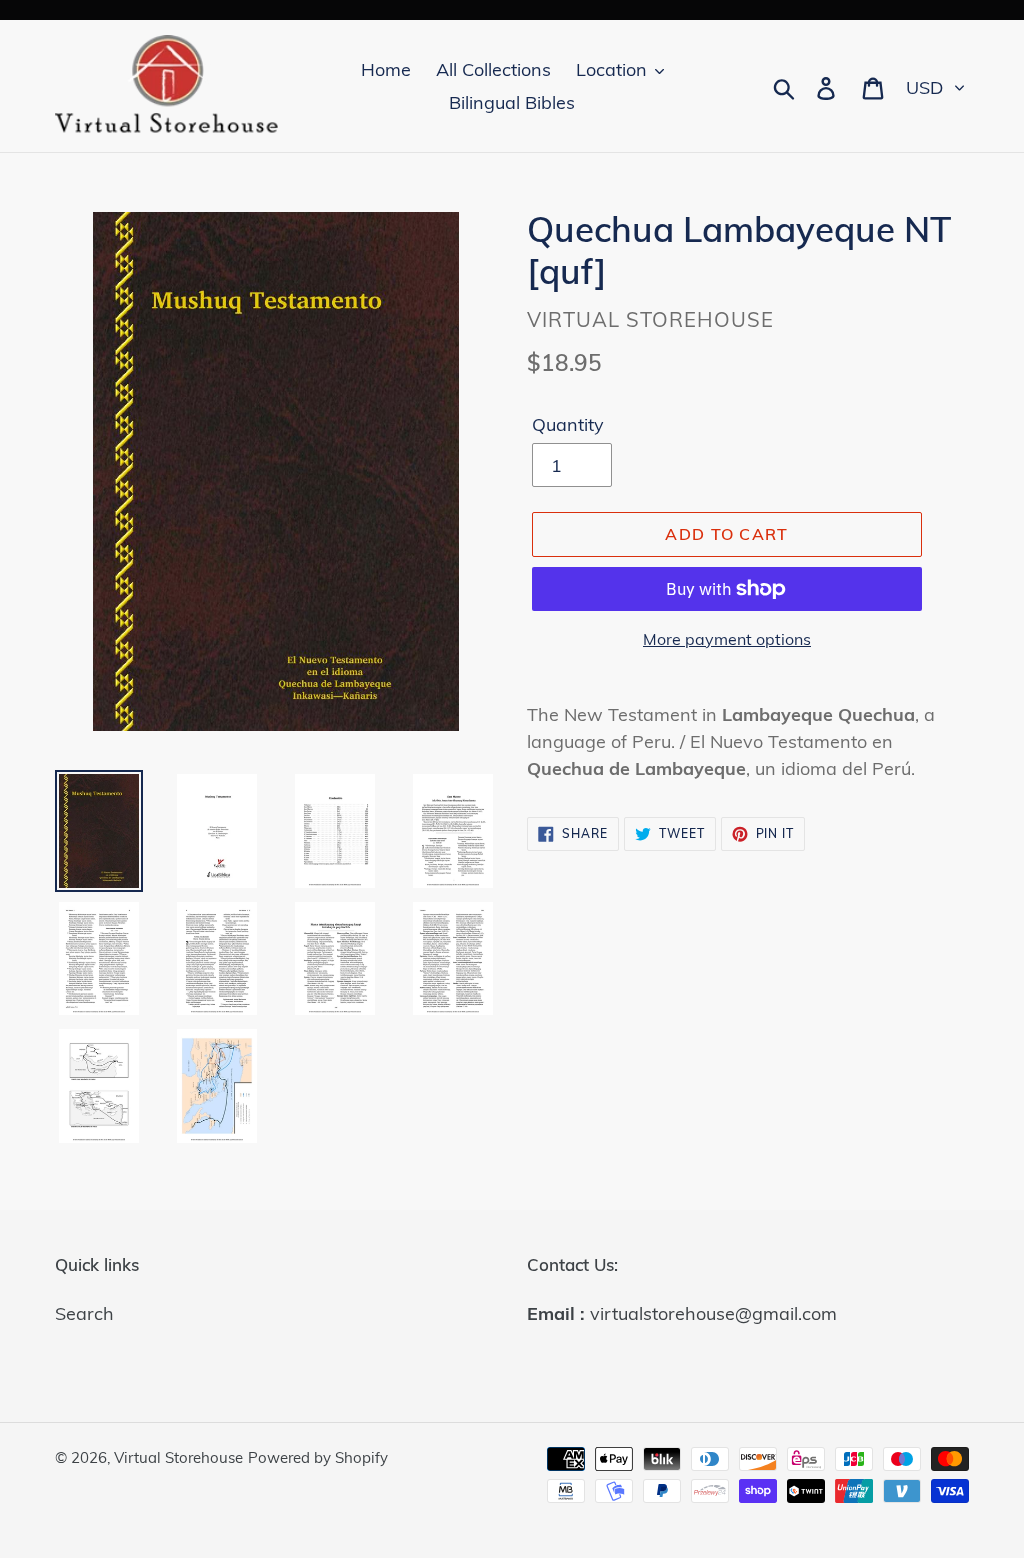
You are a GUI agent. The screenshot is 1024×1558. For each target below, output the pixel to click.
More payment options (727, 639)
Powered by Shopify (318, 1457)
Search (84, 1313)
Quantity (568, 424)
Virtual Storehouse (178, 1457)
